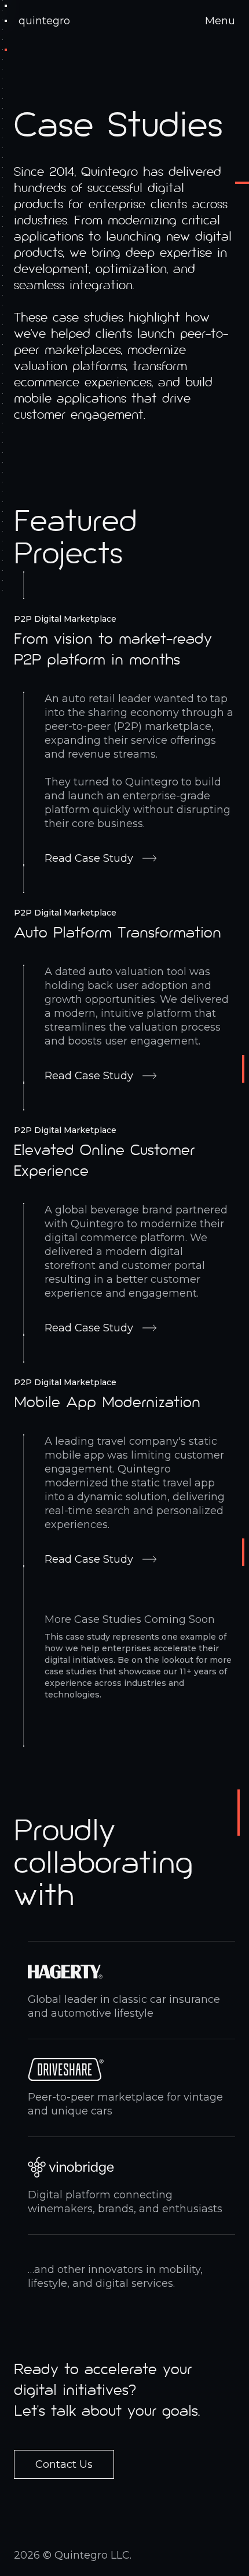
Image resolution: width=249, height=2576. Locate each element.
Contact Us (64, 2464)
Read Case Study (89, 858)
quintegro (44, 21)
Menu (220, 21)
